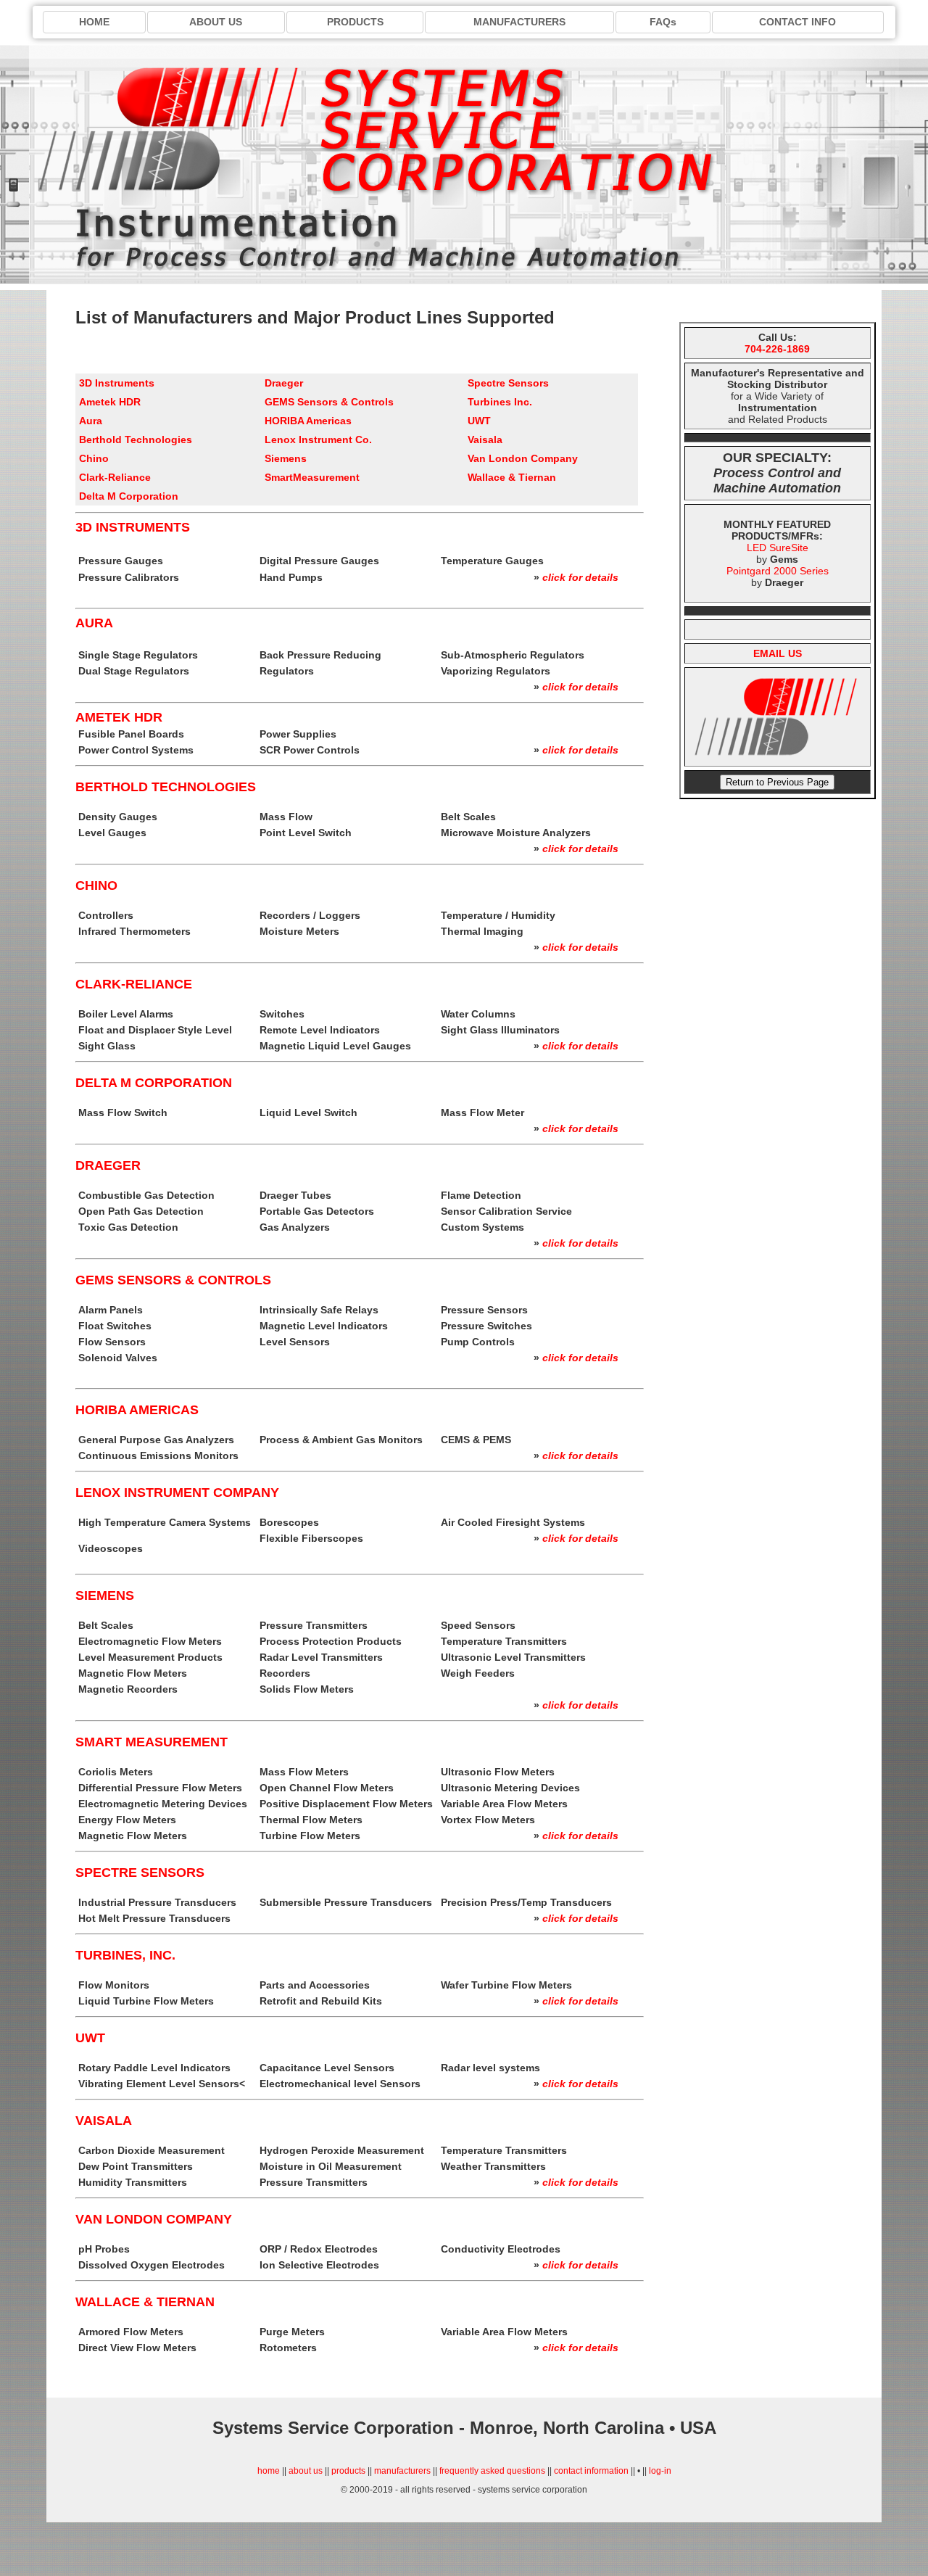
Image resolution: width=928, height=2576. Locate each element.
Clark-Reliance (115, 477)
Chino (94, 458)
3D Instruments (117, 383)
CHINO (96, 885)
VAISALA (104, 2121)
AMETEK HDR (119, 717)
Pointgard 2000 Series (778, 571)
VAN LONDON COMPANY (154, 2219)
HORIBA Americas (308, 421)
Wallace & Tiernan (512, 477)
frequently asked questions (492, 2471)
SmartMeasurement (312, 477)
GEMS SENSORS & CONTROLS (173, 1280)
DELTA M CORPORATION (154, 1083)
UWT (479, 421)
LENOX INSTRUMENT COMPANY (177, 1493)
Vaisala (485, 439)
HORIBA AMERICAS (137, 1410)
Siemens (286, 458)
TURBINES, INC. (125, 1955)
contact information (591, 2471)
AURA (94, 623)
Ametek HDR (110, 402)
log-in (660, 2471)
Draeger (284, 383)
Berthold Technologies (136, 439)
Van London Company (523, 458)
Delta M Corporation (129, 496)
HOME (94, 22)
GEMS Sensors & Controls (329, 402)
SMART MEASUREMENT (152, 1742)
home (269, 2471)
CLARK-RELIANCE (134, 984)
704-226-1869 (777, 349)
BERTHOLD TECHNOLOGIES (166, 787)
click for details (580, 577)
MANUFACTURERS (519, 22)
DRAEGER (108, 1165)
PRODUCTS (355, 22)
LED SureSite (778, 548)
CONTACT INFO (797, 22)
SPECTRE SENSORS (140, 1873)
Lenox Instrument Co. (318, 439)
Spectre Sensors (508, 383)
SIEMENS (105, 1595)
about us (306, 2471)
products (348, 2471)
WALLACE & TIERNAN (145, 2302)
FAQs (663, 22)
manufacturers (402, 2471)
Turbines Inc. (500, 402)
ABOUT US (216, 22)
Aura (91, 421)
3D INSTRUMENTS (133, 527)
